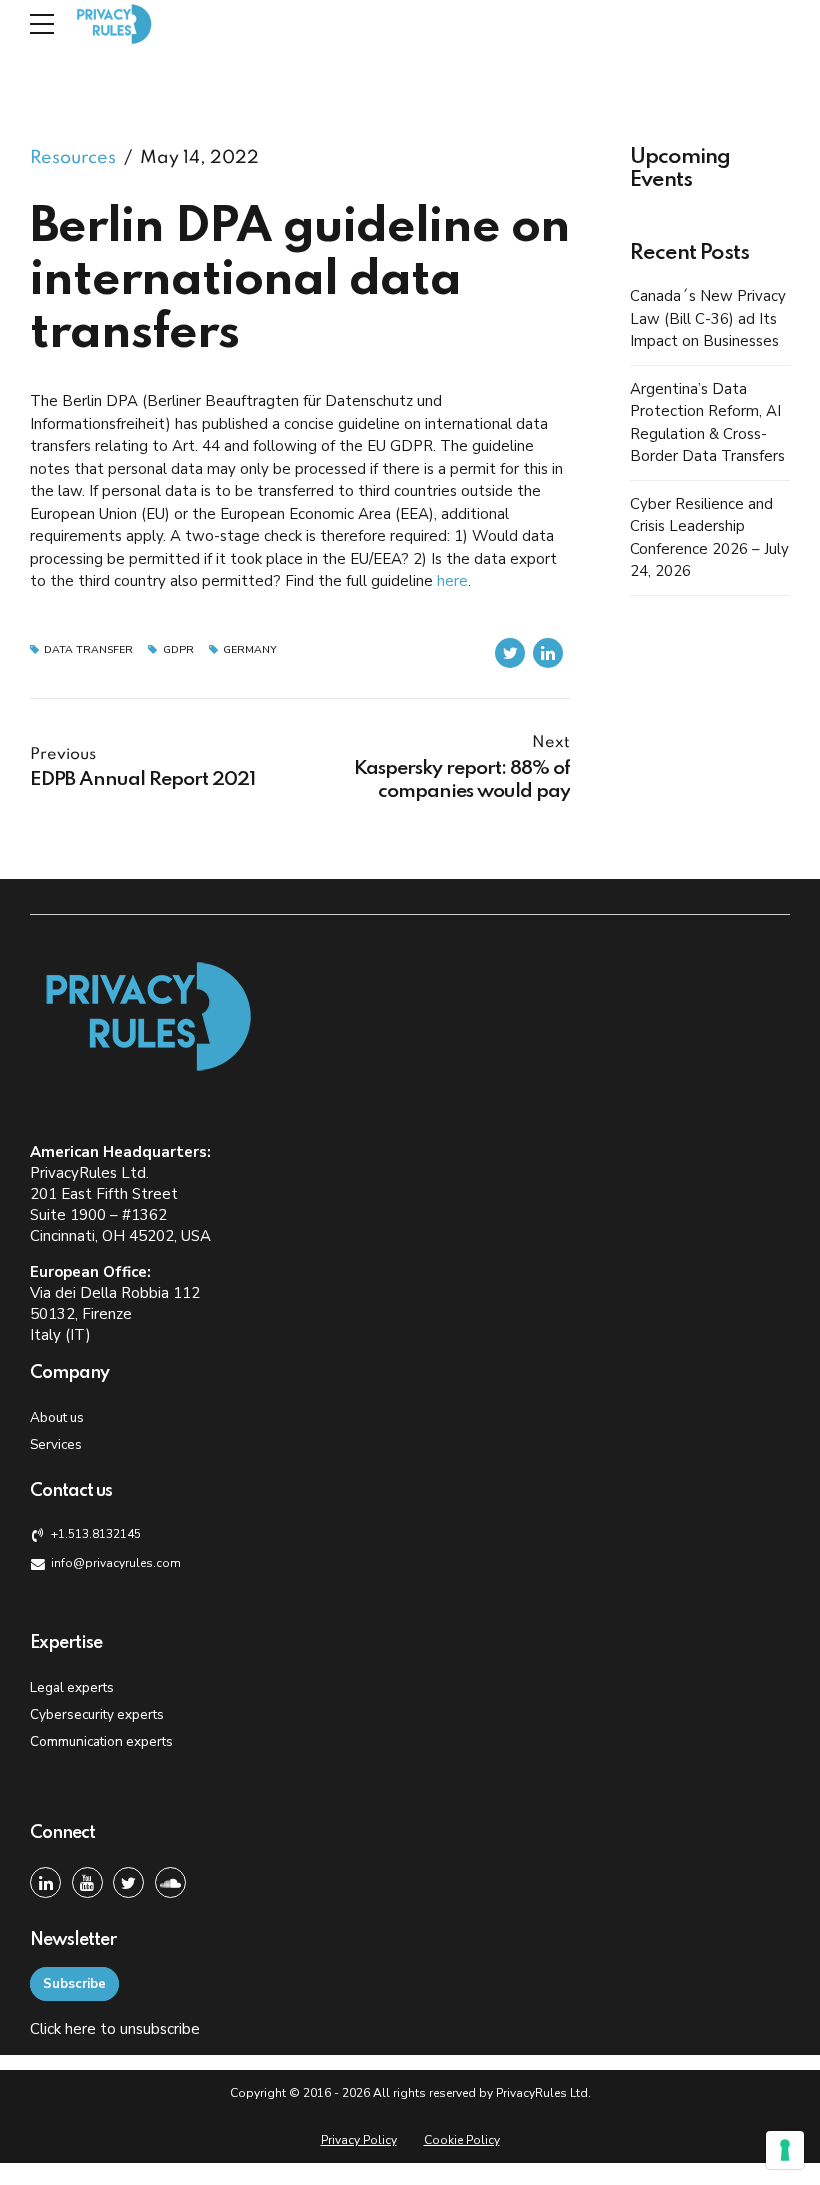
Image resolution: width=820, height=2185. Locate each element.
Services (56, 1444)
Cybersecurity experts (97, 1714)
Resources (73, 158)
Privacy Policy (359, 2140)
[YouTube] (87, 1882)
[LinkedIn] (45, 1882)
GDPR (178, 650)
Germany (250, 650)
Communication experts (101, 1741)
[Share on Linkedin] (548, 653)
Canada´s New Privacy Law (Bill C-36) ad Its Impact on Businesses (708, 318)
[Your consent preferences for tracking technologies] (785, 2150)
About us (57, 1417)
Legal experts (72, 1687)
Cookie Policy (462, 2140)
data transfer (88, 650)
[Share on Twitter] (510, 653)
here (452, 581)
